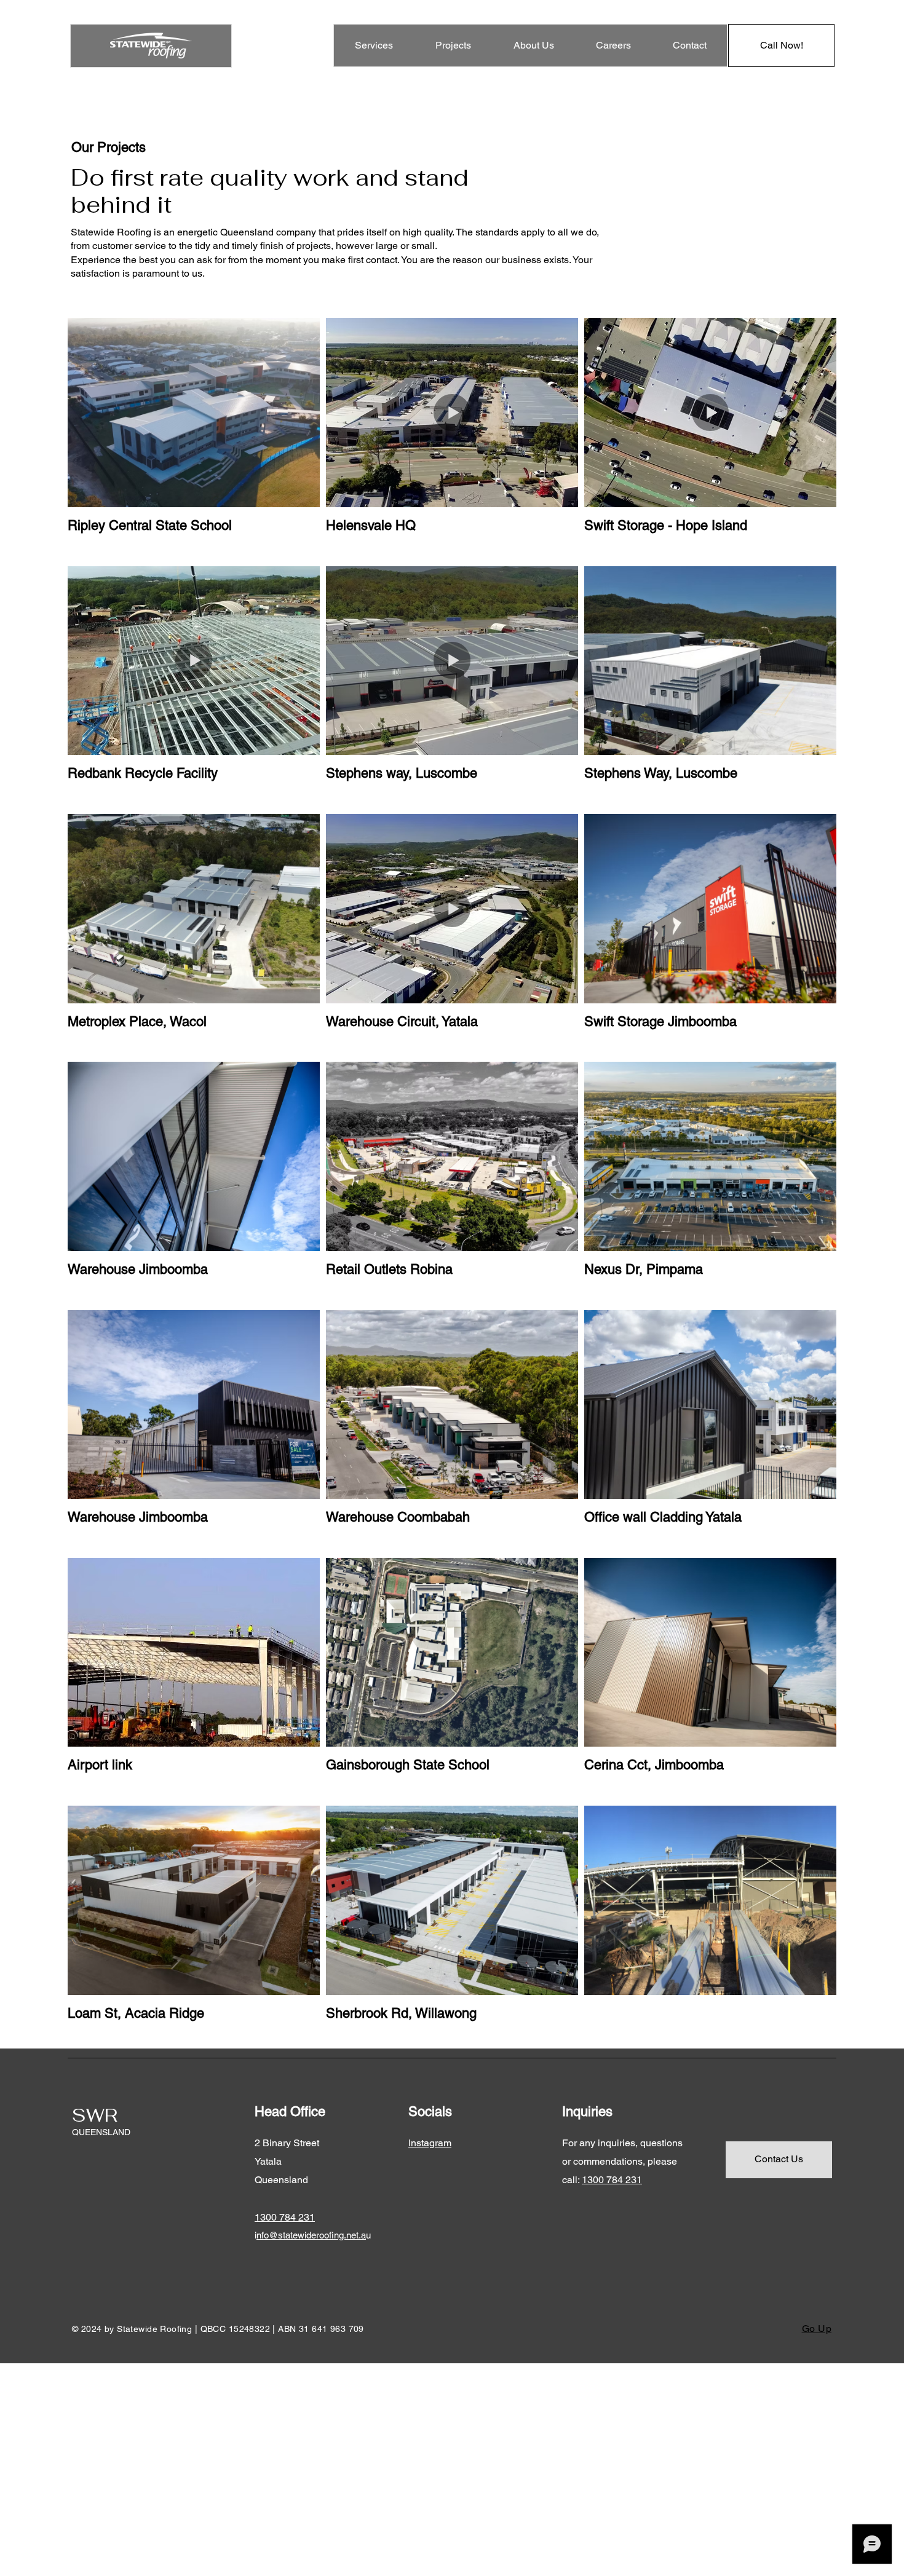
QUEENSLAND (101, 2132)
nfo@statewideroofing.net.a (311, 2235)
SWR (95, 2115)
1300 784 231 (612, 2180)
